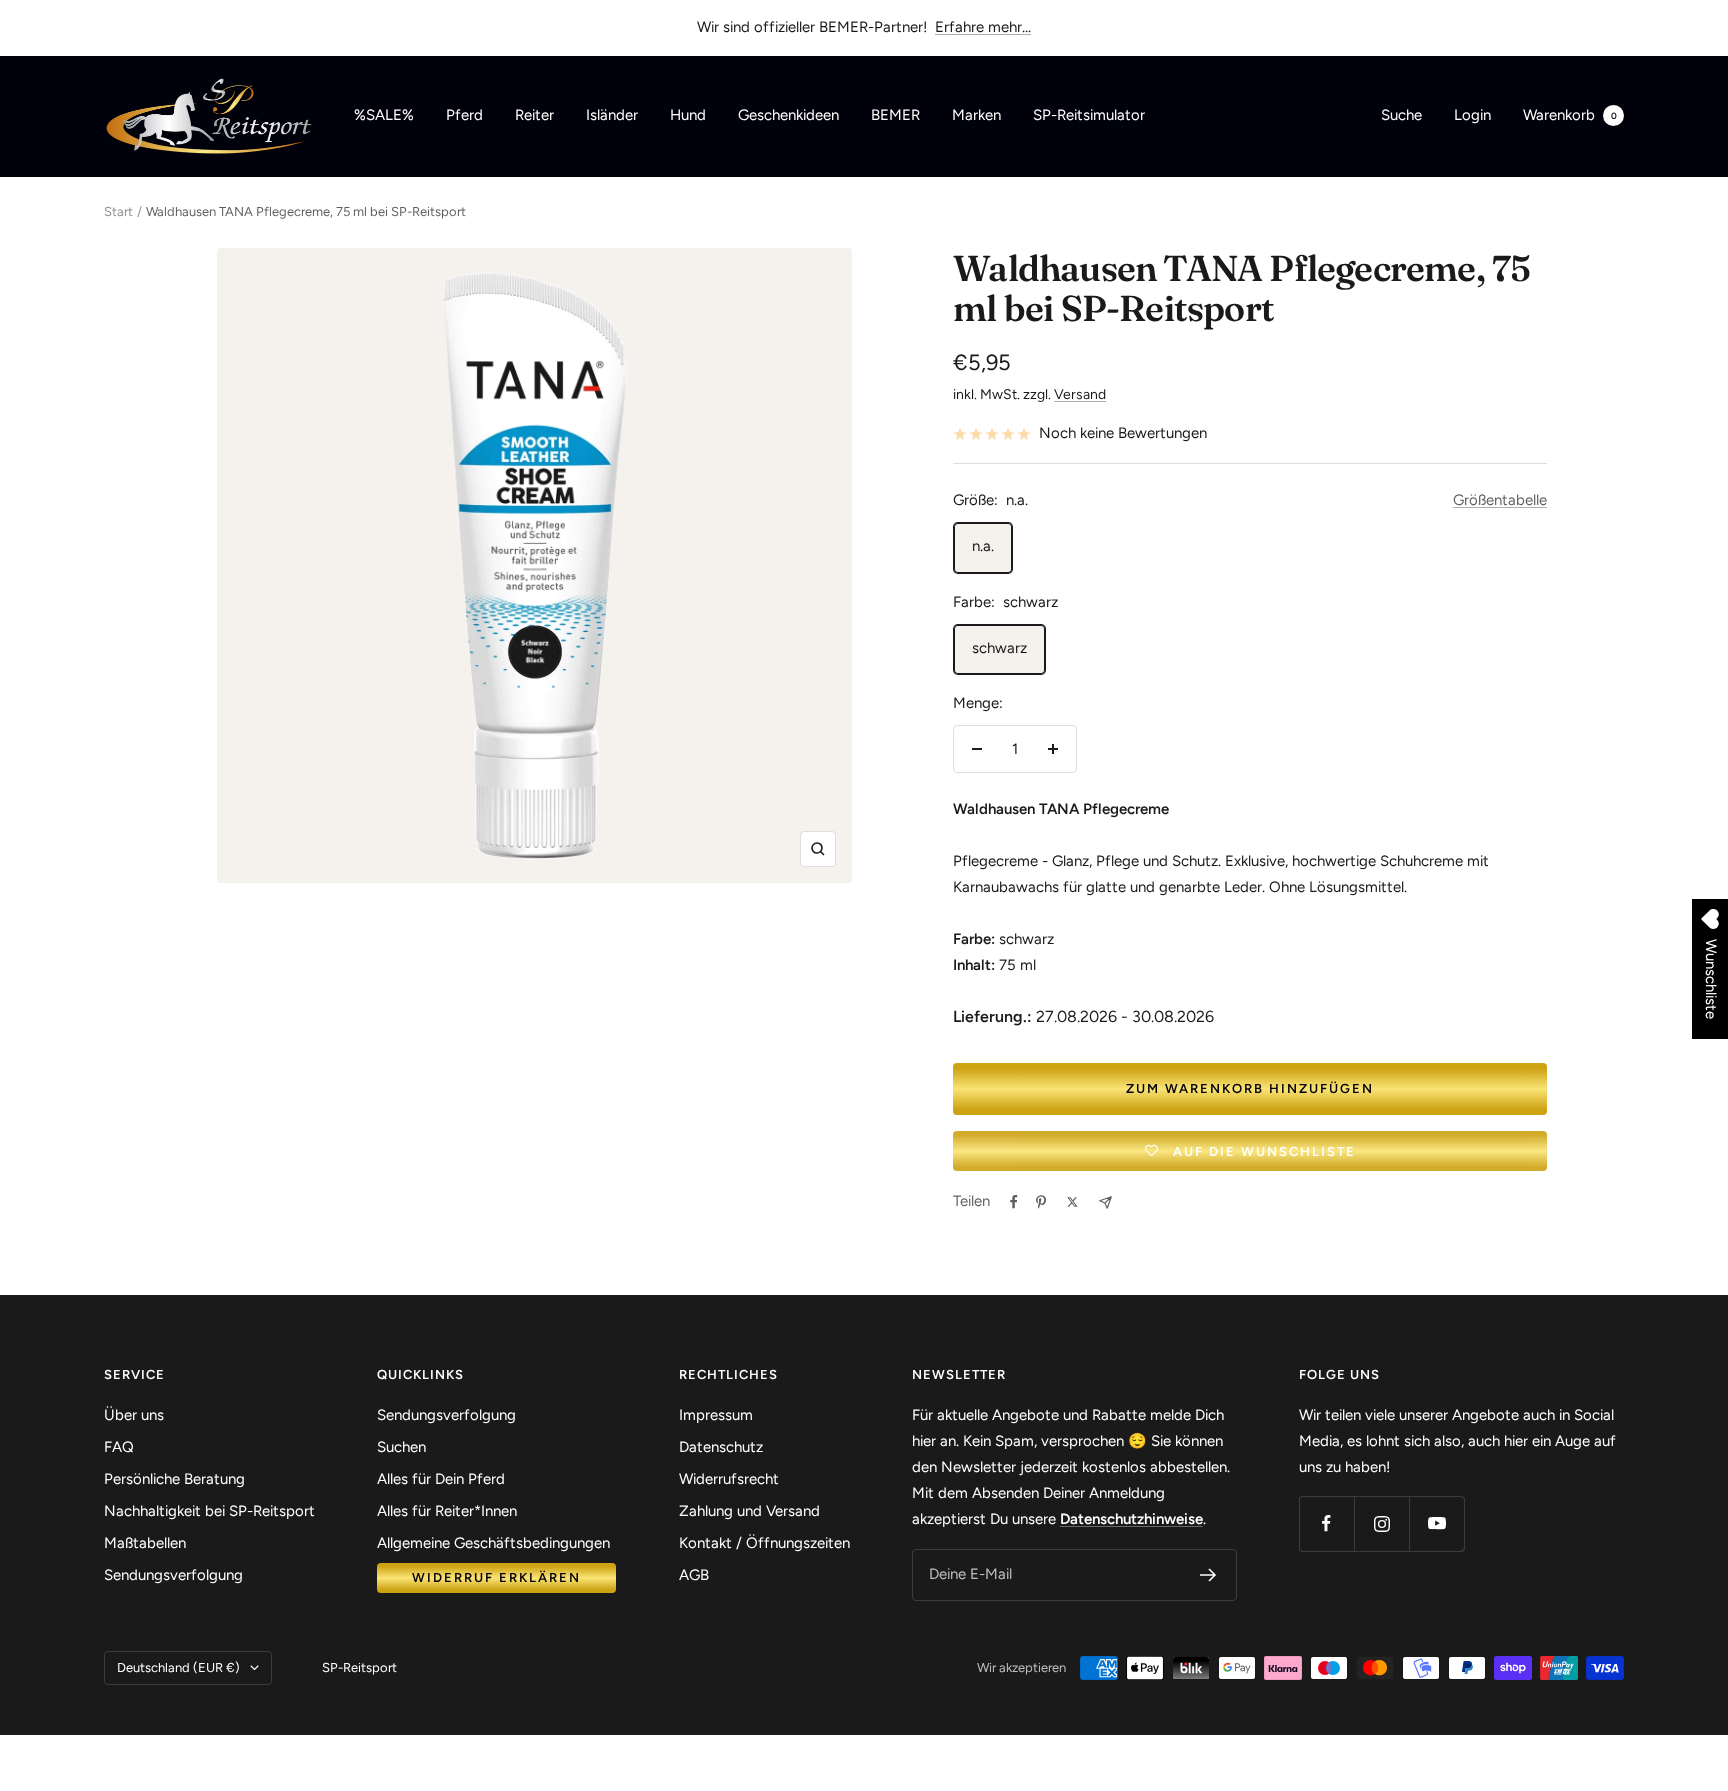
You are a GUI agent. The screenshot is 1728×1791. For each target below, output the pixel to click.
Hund (688, 115)
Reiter (534, 115)
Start (118, 211)
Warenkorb (1570, 115)
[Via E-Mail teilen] (1105, 1202)
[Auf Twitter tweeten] (1072, 1202)
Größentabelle (1500, 500)
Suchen (401, 1447)
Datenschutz (721, 1447)
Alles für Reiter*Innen (447, 1511)
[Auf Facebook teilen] (1014, 1202)
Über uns (134, 1415)
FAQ (119, 1447)
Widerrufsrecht (729, 1479)
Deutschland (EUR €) (178, 1667)
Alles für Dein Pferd (441, 1479)
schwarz (999, 648)
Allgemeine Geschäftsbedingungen (493, 1543)
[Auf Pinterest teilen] (1041, 1202)
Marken (976, 115)
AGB (694, 1575)
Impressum (716, 1415)
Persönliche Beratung (174, 1479)
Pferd (464, 115)
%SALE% (384, 115)
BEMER (895, 115)
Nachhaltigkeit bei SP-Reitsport (209, 1511)
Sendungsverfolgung (173, 1575)
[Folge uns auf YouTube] (1436, 1523)
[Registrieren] (1208, 1575)
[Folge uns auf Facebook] (1326, 1523)
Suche (1401, 115)
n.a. (983, 546)
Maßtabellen (145, 1543)
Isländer (612, 115)
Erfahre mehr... (983, 27)
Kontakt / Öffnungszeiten (764, 1543)
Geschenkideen (788, 115)
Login (1472, 115)
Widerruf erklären (496, 1577)
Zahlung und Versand (749, 1511)
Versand (1080, 394)
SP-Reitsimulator (1089, 115)
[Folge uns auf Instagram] (1381, 1523)
